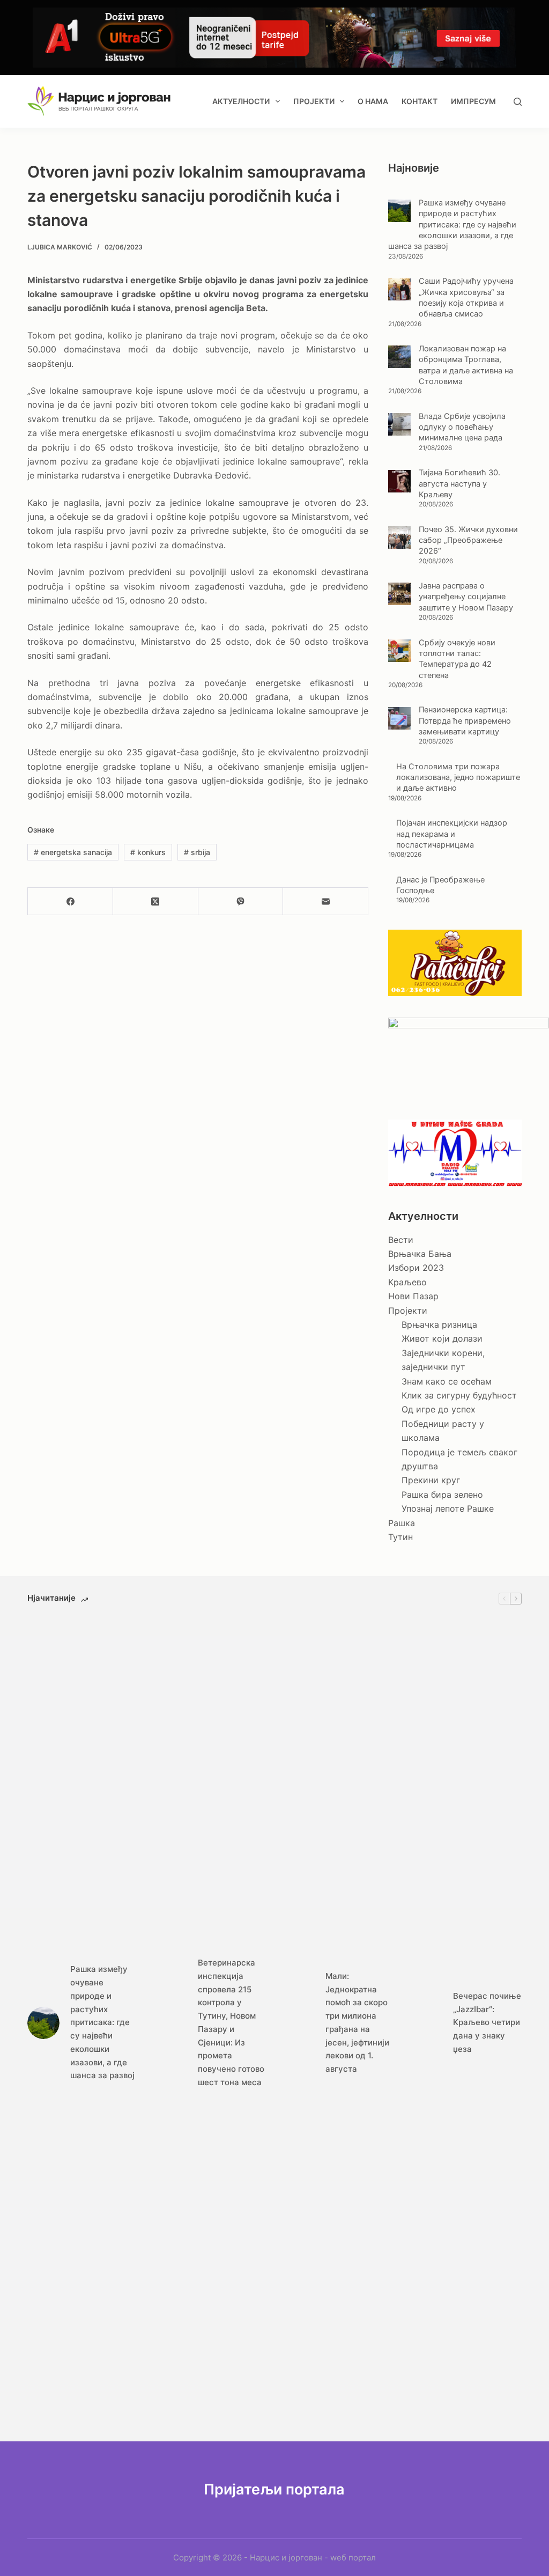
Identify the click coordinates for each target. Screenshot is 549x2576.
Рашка (402, 1523)
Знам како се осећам (447, 1381)
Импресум (473, 101)
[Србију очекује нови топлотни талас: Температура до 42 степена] (399, 651)
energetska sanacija (73, 852)
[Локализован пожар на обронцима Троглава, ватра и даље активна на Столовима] (399, 357)
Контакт (420, 101)
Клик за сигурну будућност (459, 1395)
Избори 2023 (416, 1268)
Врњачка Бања (420, 1254)
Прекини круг (431, 1480)
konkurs (148, 852)
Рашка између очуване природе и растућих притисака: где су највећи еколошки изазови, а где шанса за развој (452, 225)
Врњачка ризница (439, 1324)
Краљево (407, 1282)
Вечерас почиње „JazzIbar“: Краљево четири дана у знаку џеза (487, 2022)
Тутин (400, 1537)
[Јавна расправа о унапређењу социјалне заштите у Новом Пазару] (399, 594)
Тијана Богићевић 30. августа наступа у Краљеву (459, 484)
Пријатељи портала (274, 2489)
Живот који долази (442, 1338)
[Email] (326, 901)
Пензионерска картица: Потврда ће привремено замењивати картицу (465, 721)
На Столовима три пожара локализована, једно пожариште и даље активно (458, 778)
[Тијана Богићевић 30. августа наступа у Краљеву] (399, 481)
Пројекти (314, 101)
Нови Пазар (413, 1296)
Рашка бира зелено (442, 1495)
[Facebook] (71, 901)
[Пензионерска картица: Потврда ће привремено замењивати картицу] (399, 718)
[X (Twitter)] (156, 901)
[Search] (518, 102)
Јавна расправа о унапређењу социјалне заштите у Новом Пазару (466, 597)
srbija (197, 852)
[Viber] (241, 901)
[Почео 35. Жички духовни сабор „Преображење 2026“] (399, 538)
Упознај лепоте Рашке (448, 1508)
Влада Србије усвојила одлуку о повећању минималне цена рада (462, 427)
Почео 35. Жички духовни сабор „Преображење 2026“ (468, 540)
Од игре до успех (439, 1409)
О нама (373, 101)
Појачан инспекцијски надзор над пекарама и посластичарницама (452, 834)
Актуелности (241, 101)
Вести (401, 1240)
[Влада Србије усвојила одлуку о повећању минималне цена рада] (399, 424)
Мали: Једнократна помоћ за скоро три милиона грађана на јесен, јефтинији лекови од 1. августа (357, 2022)
